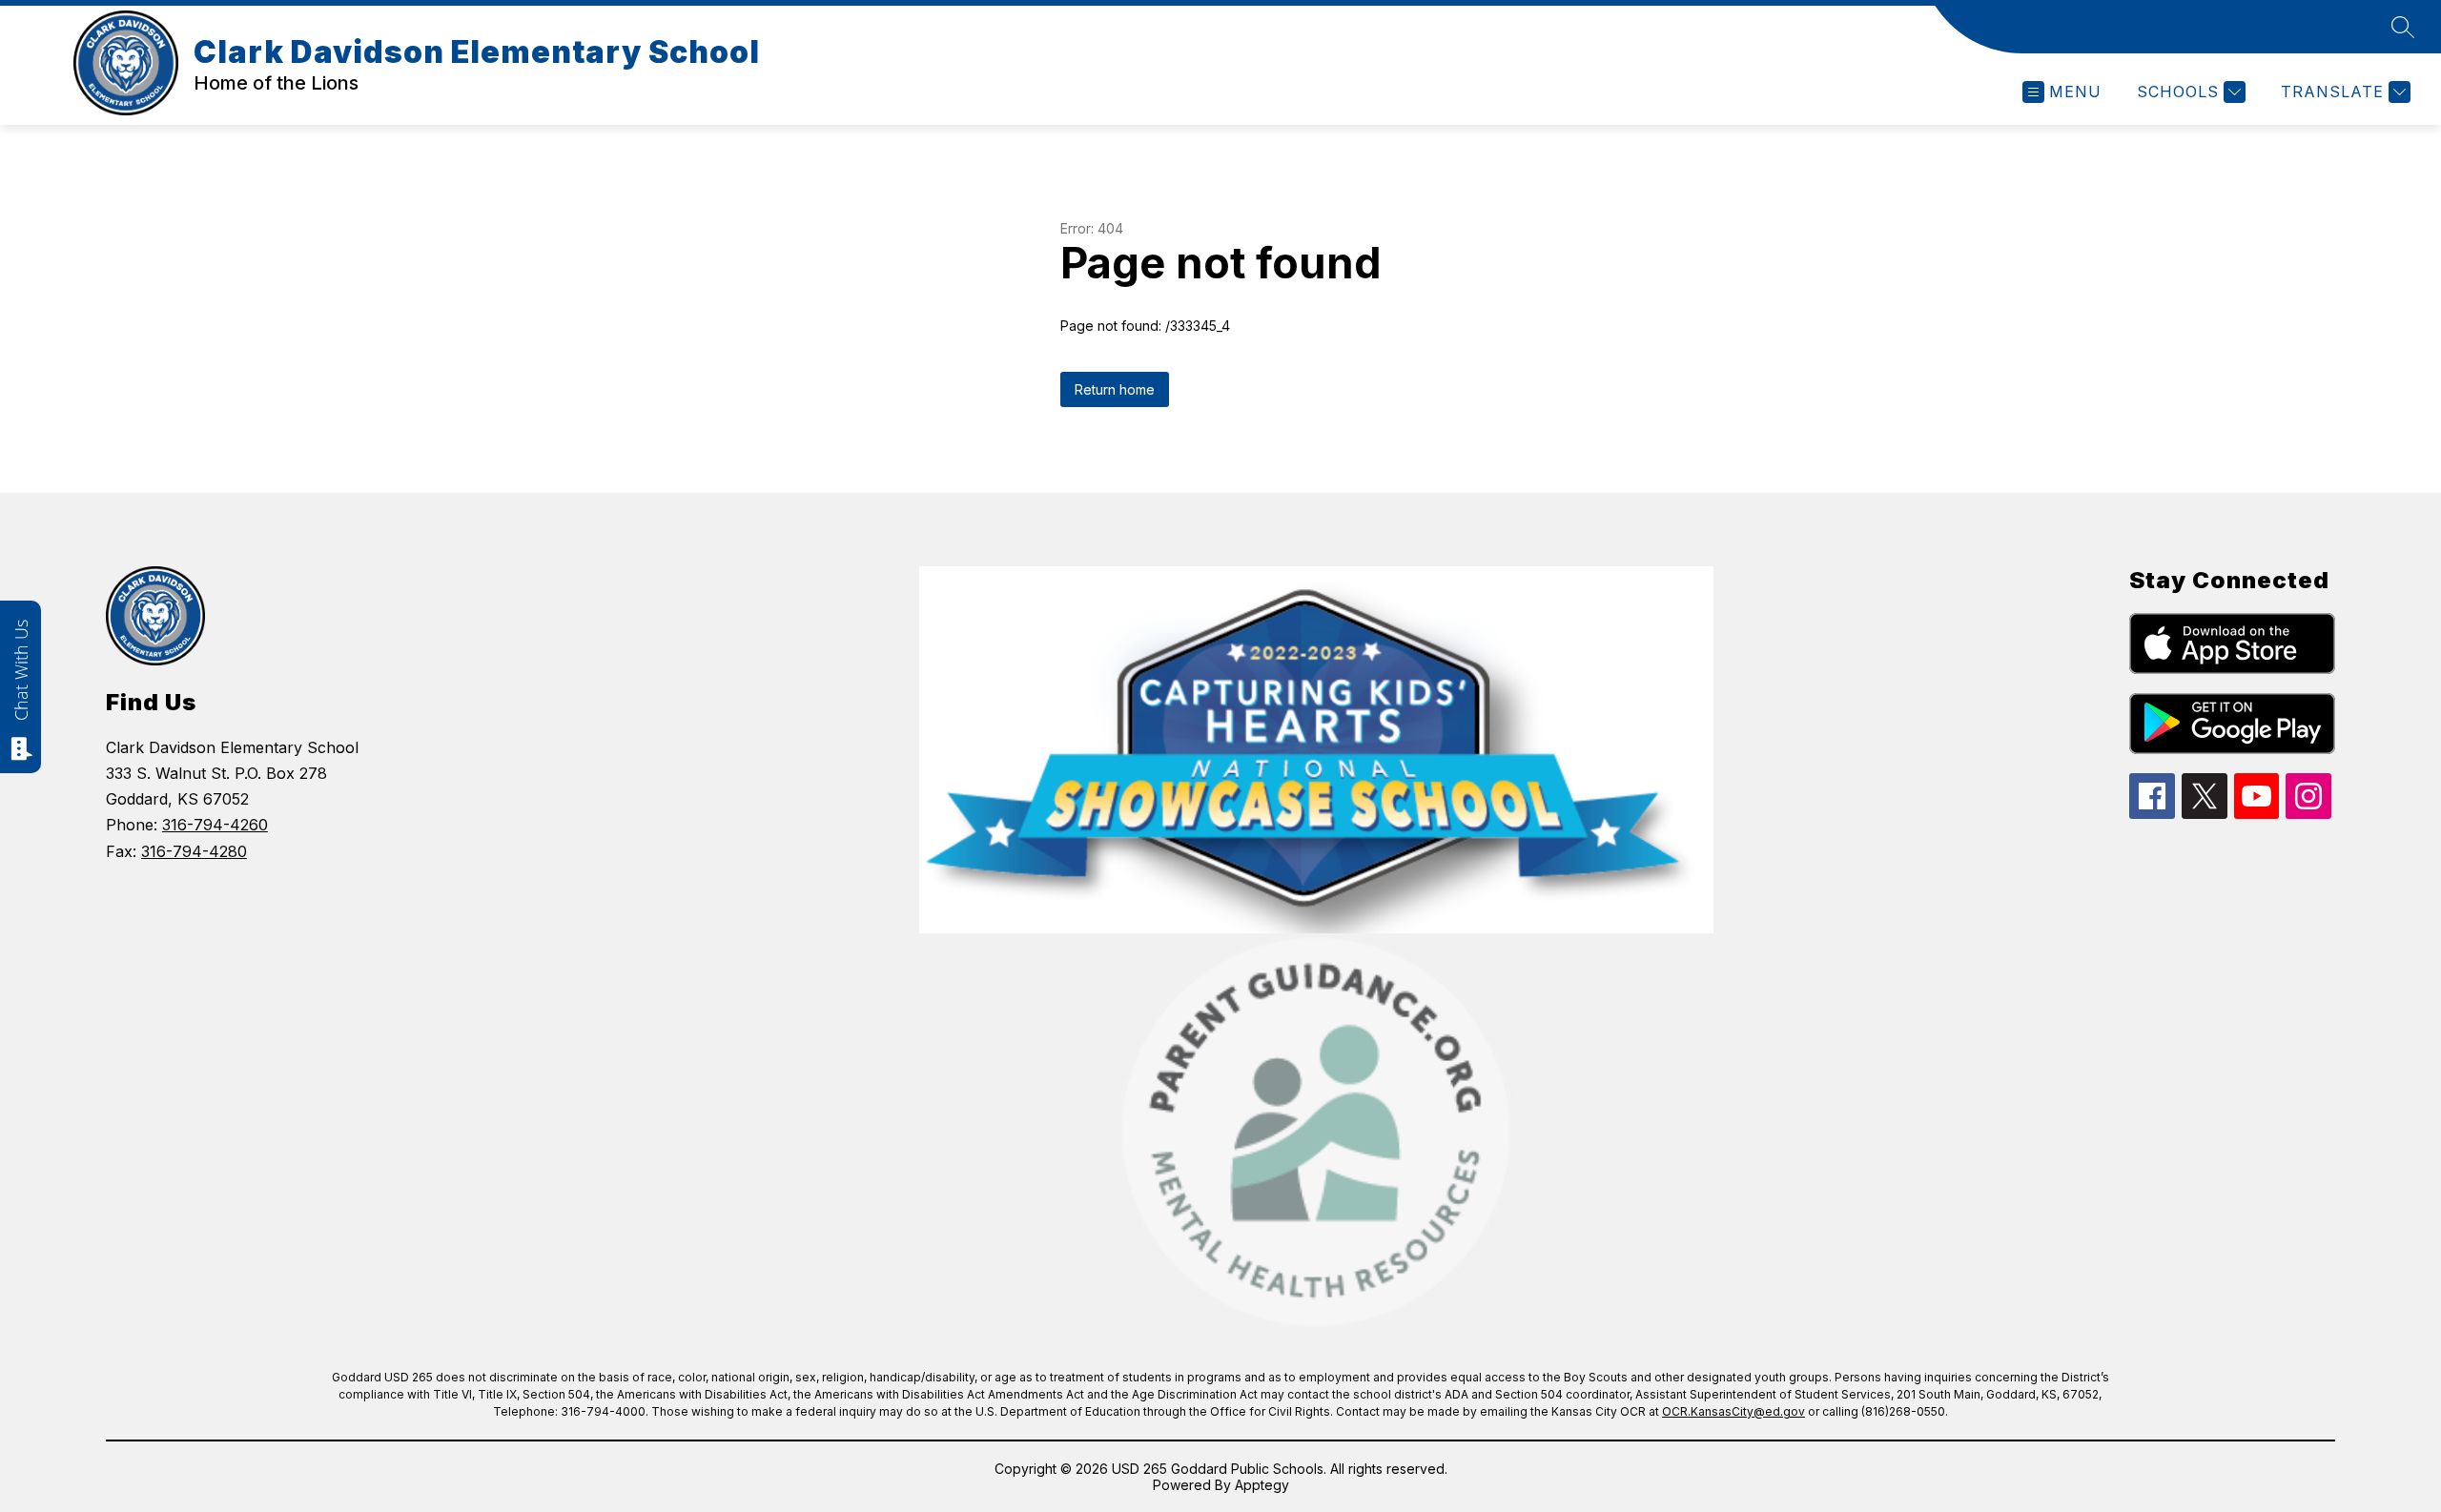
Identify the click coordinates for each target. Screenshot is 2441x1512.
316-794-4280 (194, 851)
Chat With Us (21, 670)
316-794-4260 (215, 825)
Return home (1115, 389)
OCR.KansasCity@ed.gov (1733, 1411)
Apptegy (1262, 1485)
